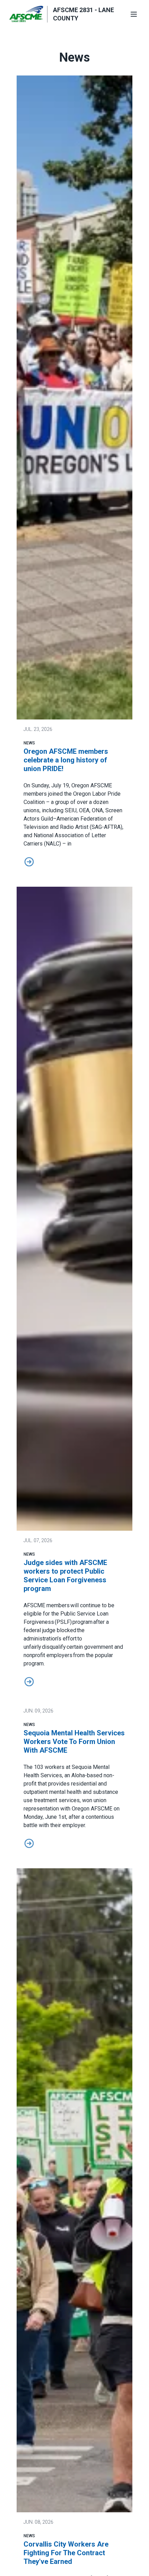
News (29, 743)
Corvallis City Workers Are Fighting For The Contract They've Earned (66, 2553)
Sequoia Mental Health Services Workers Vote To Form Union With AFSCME (74, 1742)
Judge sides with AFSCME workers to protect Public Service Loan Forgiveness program (65, 1576)
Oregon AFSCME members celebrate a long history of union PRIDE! (66, 760)
